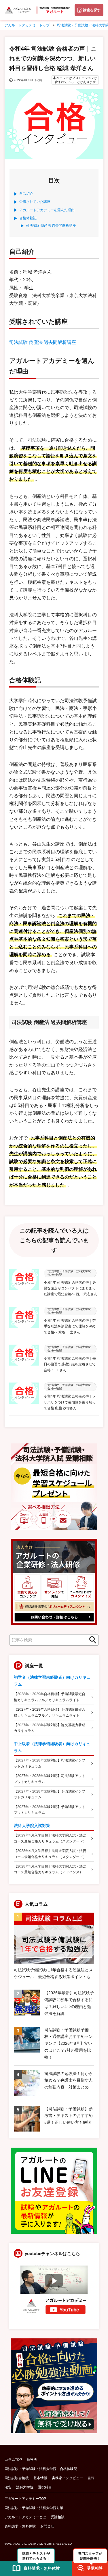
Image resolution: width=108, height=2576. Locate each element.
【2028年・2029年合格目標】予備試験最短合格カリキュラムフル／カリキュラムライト (50, 1697)
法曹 (8, 2487)
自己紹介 (26, 194)
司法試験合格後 (17, 2478)
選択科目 (45, 2487)
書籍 (91, 2478)
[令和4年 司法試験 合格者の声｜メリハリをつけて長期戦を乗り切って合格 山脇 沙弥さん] (24, 1397)
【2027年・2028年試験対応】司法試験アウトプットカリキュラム (50, 1779)
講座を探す (92, 10)
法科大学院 (25, 2487)
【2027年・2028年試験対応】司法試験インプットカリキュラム (50, 1763)
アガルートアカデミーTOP (25, 2499)
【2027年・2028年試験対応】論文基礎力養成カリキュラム (50, 1728)
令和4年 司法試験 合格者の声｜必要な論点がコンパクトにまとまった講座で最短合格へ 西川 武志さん (71, 1288)
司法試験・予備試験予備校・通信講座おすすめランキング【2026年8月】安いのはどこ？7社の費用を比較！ (69, 2043)
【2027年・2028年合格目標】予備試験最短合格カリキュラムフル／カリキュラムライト (50, 1712)
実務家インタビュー (67, 2478)
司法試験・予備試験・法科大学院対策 (34, 2508)
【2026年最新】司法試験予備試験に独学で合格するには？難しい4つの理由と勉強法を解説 (69, 2003)
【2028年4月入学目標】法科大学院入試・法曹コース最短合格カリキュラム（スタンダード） (50, 1854)
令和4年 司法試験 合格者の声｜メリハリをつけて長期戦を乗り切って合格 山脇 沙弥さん (70, 1402)
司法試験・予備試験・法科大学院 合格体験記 (41, 2469)
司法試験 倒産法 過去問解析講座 (51, 226)
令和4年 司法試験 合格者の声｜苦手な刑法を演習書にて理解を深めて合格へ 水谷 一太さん (70, 1326)
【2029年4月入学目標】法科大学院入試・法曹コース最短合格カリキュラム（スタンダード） (50, 1838)
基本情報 (40, 2478)
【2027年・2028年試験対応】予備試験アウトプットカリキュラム (50, 1810)
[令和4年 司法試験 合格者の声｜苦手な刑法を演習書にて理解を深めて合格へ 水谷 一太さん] (24, 1321)
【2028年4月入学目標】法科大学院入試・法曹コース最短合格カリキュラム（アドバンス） (50, 1869)
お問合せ (47, 2526)
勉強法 (32, 2460)
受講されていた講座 (35, 202)
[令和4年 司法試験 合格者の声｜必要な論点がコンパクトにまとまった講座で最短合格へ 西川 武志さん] (24, 1283)
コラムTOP (13, 2460)
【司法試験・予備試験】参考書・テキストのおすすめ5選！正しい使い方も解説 (69, 2116)
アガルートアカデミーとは (25, 2517)
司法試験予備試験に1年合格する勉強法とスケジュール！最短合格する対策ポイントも (53, 1973)
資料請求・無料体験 (20, 2526)
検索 (91, 1640)
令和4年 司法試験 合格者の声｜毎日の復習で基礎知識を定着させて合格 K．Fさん (70, 1364)
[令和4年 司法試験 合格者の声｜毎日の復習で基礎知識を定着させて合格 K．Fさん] (24, 1359)
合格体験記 (28, 218)
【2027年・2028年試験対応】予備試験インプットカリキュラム (50, 1794)
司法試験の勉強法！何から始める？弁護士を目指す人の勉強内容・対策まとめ (69, 2080)
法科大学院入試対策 (32, 1826)
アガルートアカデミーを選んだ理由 (47, 210)
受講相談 (58, 2517)
